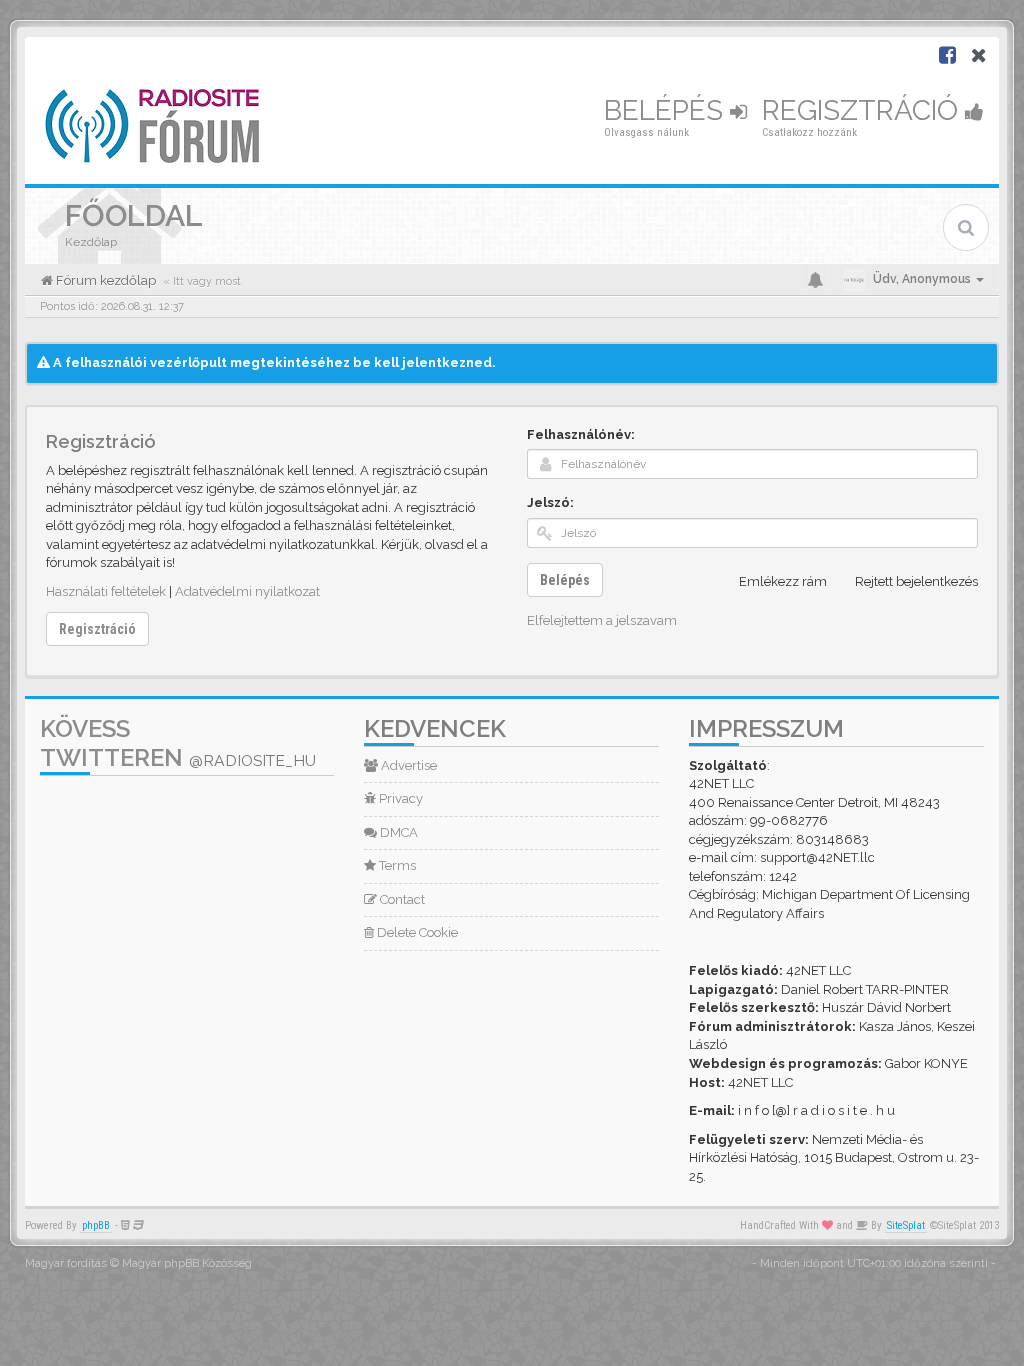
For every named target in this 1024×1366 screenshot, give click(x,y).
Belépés (667, 110)
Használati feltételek (106, 591)
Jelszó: (550, 502)
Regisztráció (863, 110)
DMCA (397, 832)
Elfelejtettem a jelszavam (602, 620)
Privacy (399, 798)
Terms (396, 865)
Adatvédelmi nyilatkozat (247, 591)
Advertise (407, 765)
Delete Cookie (416, 932)
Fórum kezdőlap (104, 280)
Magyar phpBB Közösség (187, 1263)
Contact (401, 899)
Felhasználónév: (581, 434)
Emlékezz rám (783, 581)
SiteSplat (906, 1225)
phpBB (96, 1225)
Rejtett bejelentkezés (916, 581)
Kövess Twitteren (178, 743)
